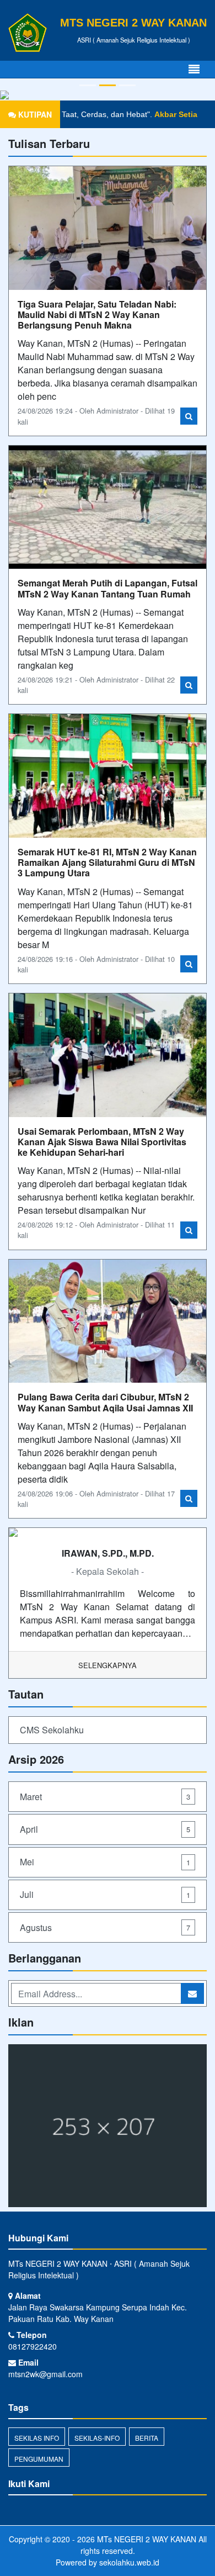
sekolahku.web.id (129, 2562)
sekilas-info (97, 2438)
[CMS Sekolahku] (108, 2127)
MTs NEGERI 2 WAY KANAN (146, 2539)
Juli (105, 1894)
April (105, 1829)
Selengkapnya (108, 1665)
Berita (147, 2438)
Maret (105, 1797)
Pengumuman (39, 2459)
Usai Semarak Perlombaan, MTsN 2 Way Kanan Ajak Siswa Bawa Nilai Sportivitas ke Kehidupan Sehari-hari (102, 1142)
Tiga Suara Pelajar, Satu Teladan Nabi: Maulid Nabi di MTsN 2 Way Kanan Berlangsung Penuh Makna (97, 314)
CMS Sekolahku (52, 1730)
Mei (105, 1862)
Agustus (105, 1927)
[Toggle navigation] (194, 69)
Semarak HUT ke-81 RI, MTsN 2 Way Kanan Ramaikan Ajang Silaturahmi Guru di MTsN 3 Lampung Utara (107, 862)
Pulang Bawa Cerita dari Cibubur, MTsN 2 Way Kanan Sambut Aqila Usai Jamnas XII (105, 1402)
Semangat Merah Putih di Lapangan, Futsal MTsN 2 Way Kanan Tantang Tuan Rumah (108, 588)
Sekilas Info (37, 2438)
